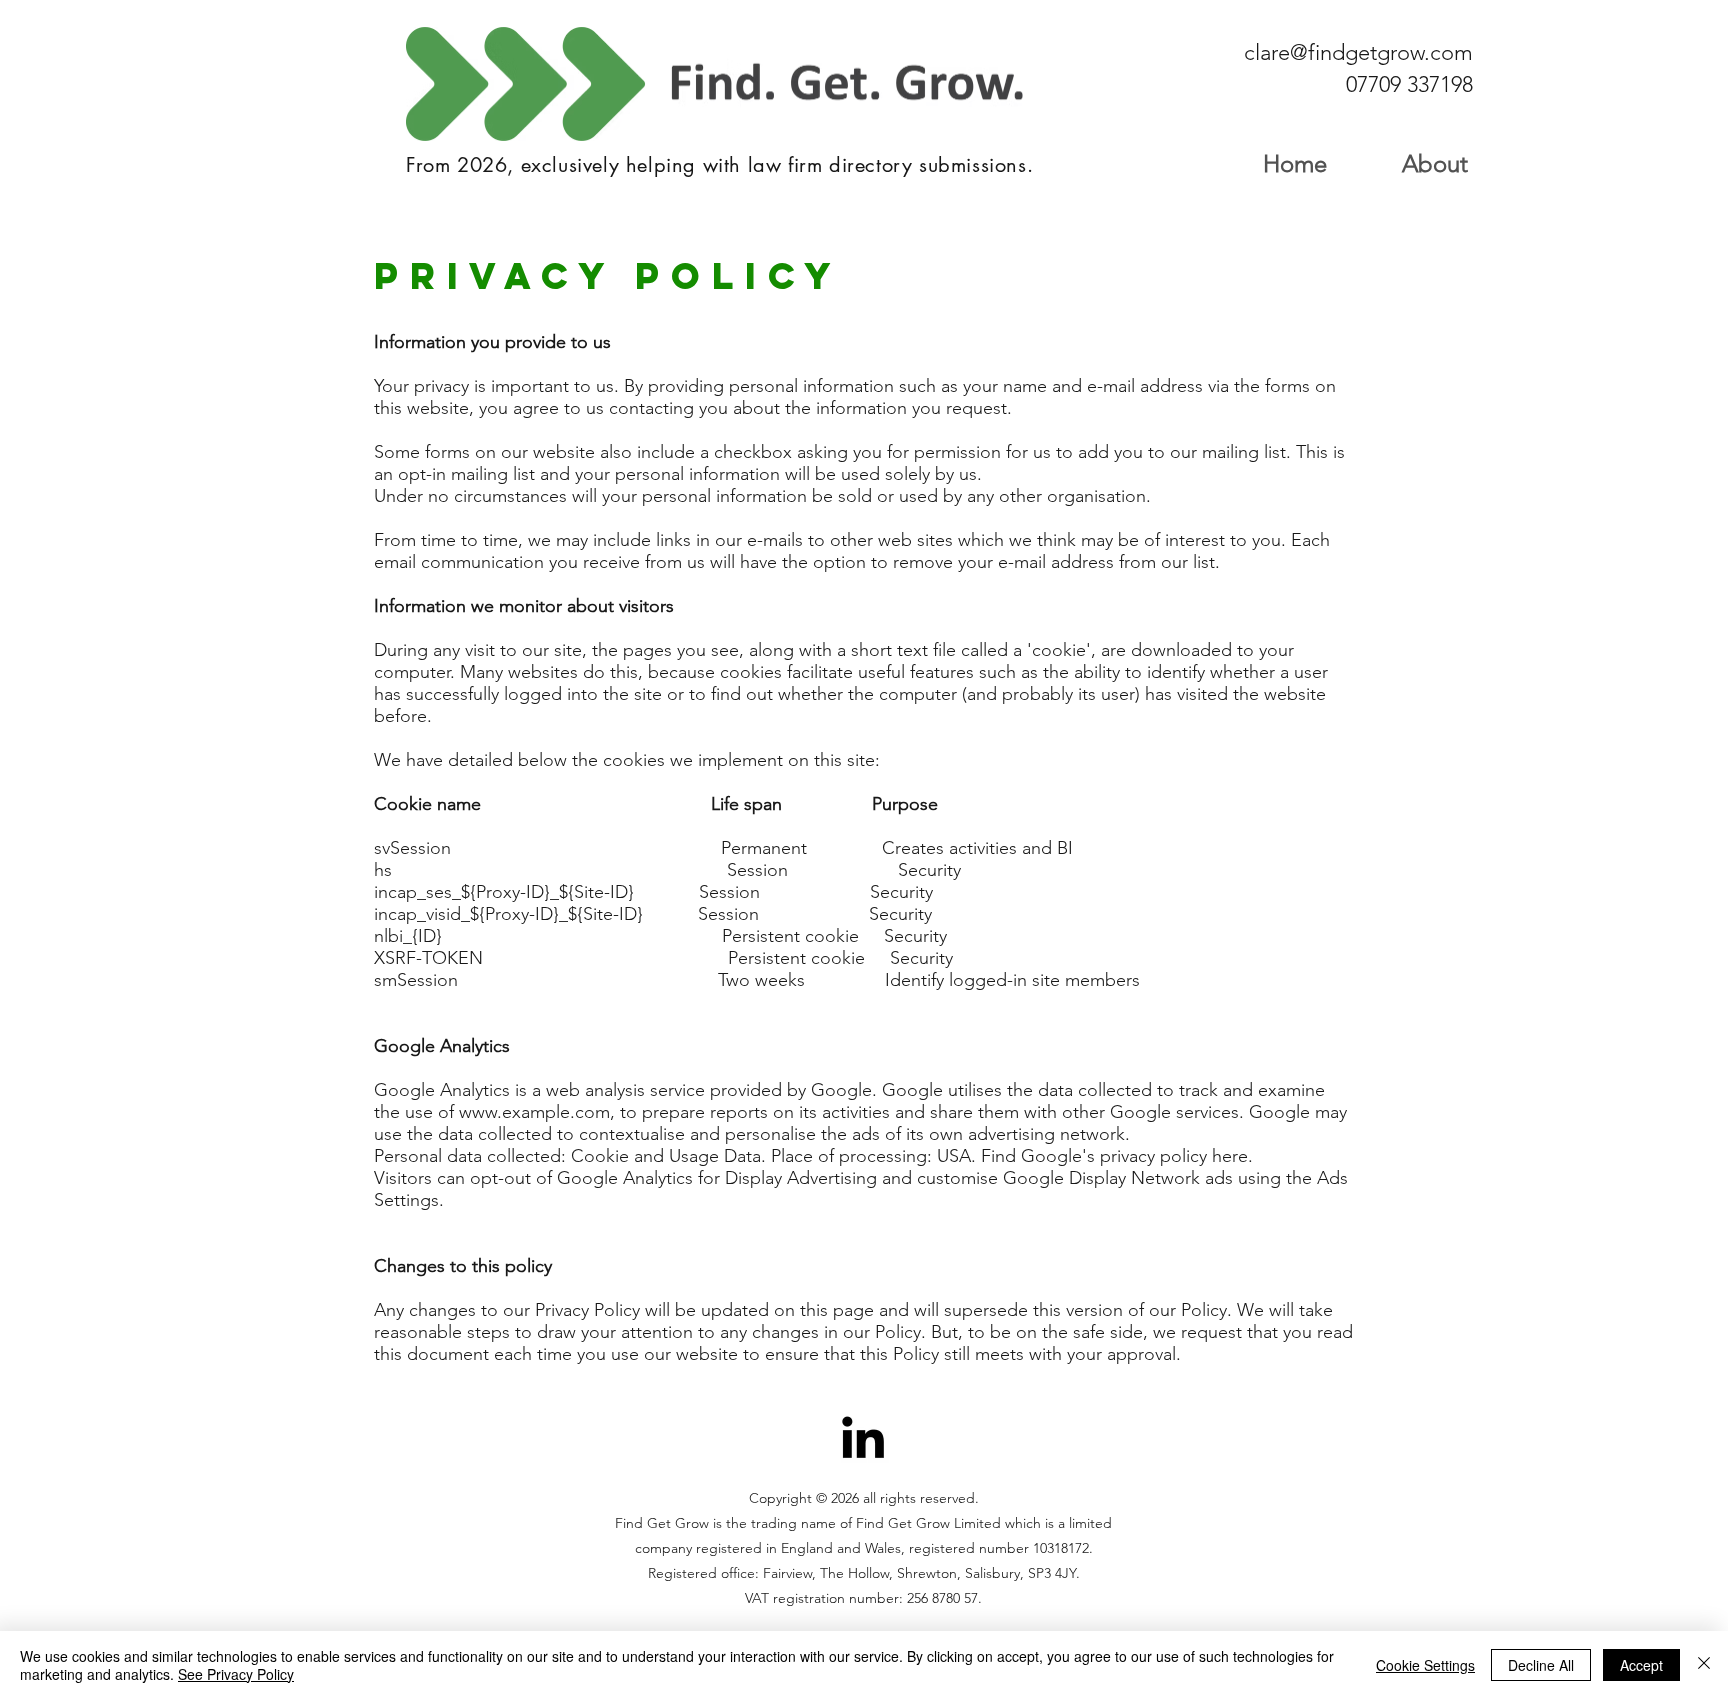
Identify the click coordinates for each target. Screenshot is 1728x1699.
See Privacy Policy (236, 1674)
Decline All (1541, 1665)
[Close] (1704, 1665)
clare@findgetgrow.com (1358, 52)
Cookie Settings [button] (1425, 1665)
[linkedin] (863, 1437)
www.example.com (534, 1112)
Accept (1641, 1665)
